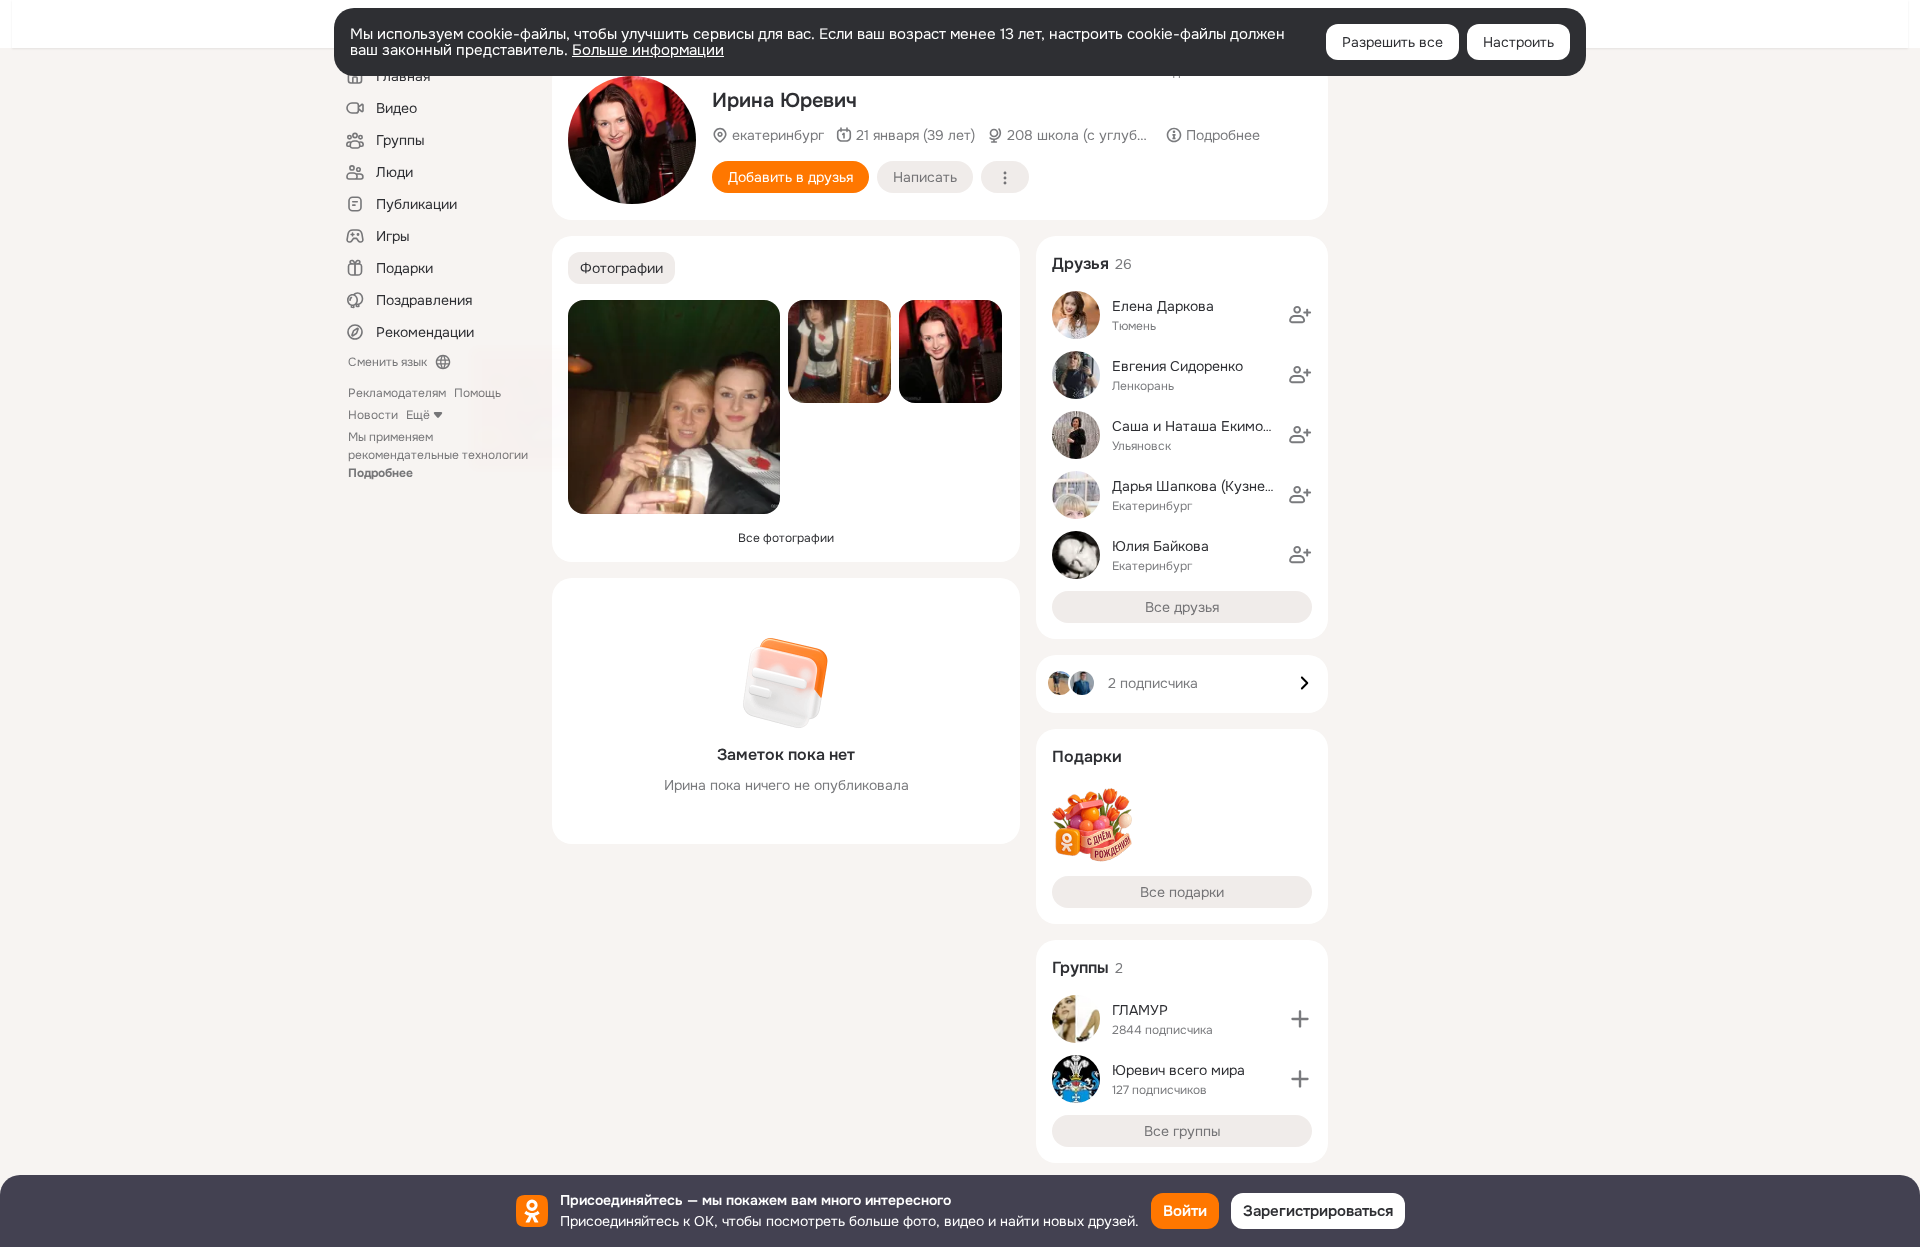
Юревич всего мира (1178, 1070)
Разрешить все (1392, 42)
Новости (373, 415)
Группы (1080, 967)
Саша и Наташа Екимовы (1196, 426)
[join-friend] (1300, 315)
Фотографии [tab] (621, 268)
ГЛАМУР (1140, 1010)
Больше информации (648, 50)
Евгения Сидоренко (1177, 366)
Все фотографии (786, 538)
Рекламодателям (397, 393)
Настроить (1518, 42)
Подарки (1087, 756)
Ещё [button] (418, 415)
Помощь (477, 393)
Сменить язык (387, 362)
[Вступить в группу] (1300, 1019)
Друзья (1080, 263)
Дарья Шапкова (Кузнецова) (1206, 486)
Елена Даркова (1163, 306)
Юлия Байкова (1160, 546)
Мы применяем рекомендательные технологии (438, 455)
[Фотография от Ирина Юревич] (632, 140)
